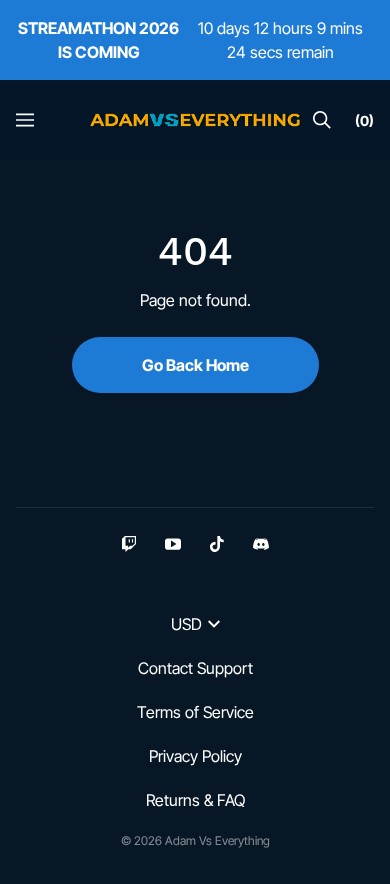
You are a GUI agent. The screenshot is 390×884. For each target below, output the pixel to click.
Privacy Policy (195, 756)
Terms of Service (195, 712)
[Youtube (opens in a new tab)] (173, 544)
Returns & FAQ (195, 800)
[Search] (322, 120)
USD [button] (186, 624)
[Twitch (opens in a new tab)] (129, 544)
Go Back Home (195, 365)
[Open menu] (25, 120)
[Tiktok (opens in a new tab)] (217, 544)
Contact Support (195, 668)
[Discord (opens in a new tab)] (261, 544)
